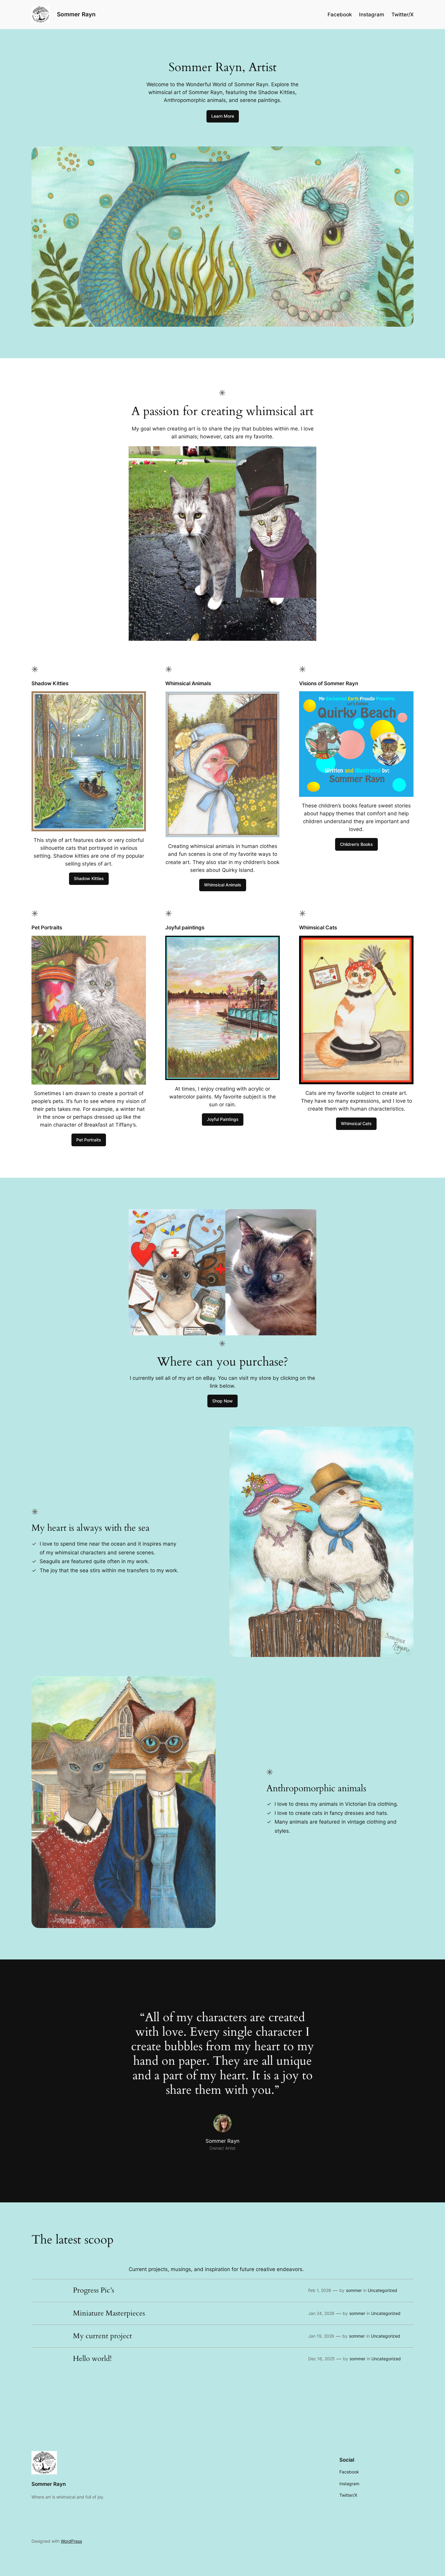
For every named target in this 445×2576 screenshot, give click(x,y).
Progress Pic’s (94, 2290)
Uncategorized (382, 2290)
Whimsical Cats (356, 1123)
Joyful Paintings (223, 1119)
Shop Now (222, 1401)
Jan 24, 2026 (321, 2313)
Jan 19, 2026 (321, 2336)
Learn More (223, 116)
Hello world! (92, 2359)
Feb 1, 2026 (320, 2290)
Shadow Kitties (89, 878)
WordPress (71, 2541)
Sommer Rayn (76, 14)
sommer (354, 2290)
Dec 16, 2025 (321, 2359)
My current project (102, 2336)
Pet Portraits (89, 1140)
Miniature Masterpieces (109, 2313)
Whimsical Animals (223, 885)
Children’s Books (356, 844)
